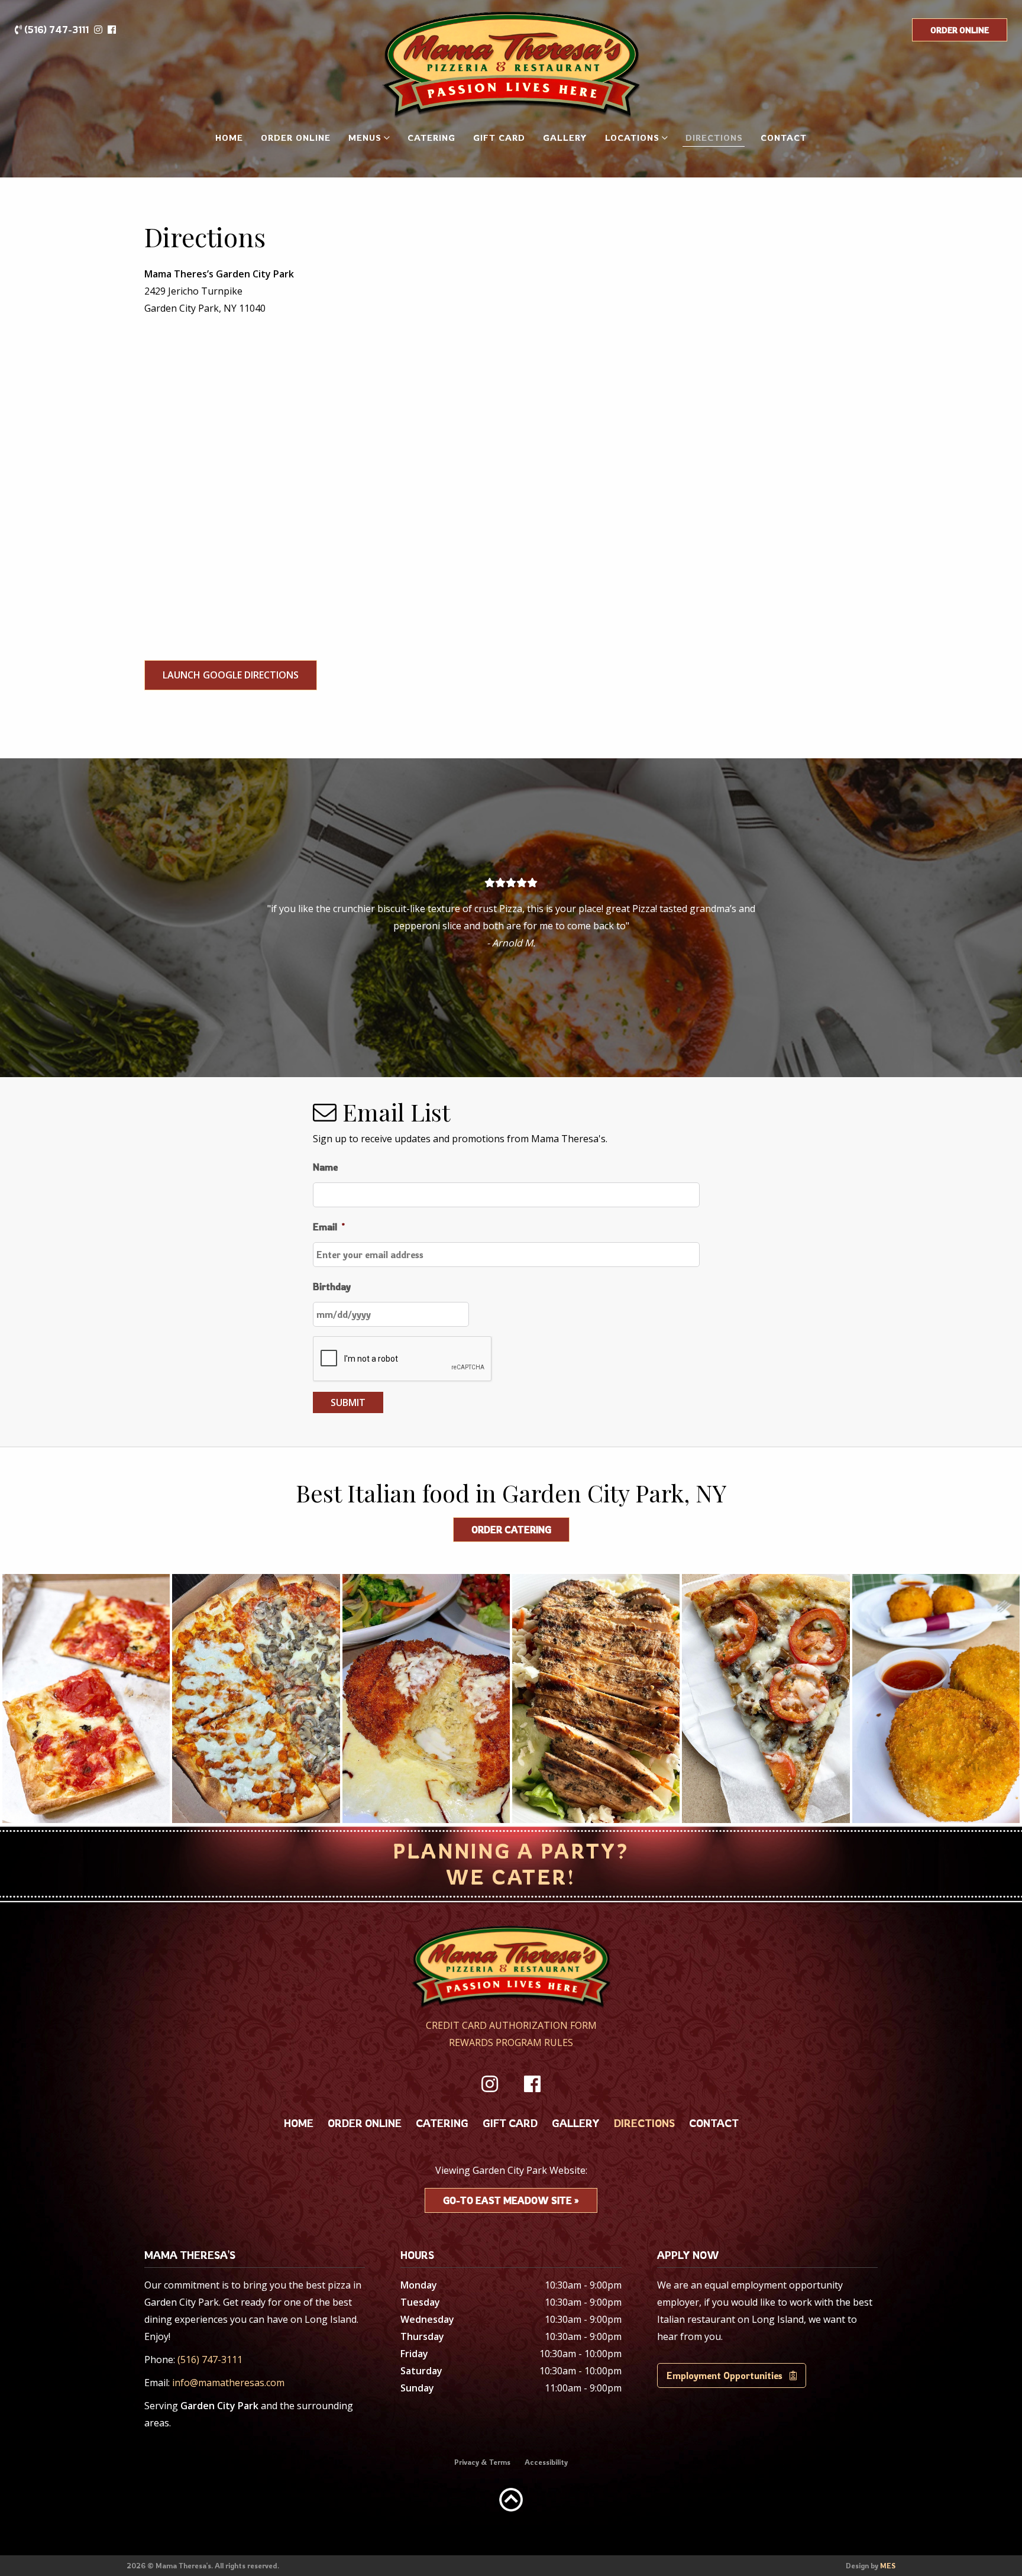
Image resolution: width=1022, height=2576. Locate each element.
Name (325, 1167)
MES (888, 2566)
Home (229, 138)
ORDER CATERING (511, 1530)
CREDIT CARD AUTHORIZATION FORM (511, 2025)
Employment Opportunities (728, 2375)
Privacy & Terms (482, 2462)
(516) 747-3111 (55, 30)
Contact (784, 138)
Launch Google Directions (231, 675)
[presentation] (403, 1359)
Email (329, 1227)
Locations (632, 138)
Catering (431, 138)
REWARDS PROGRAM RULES (511, 2042)
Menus (365, 138)
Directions (714, 138)
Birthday (332, 1287)
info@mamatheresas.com (228, 2383)
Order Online (296, 138)
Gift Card (499, 138)
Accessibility (546, 2462)
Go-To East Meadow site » (511, 2200)
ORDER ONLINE (960, 30)
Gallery (565, 138)
